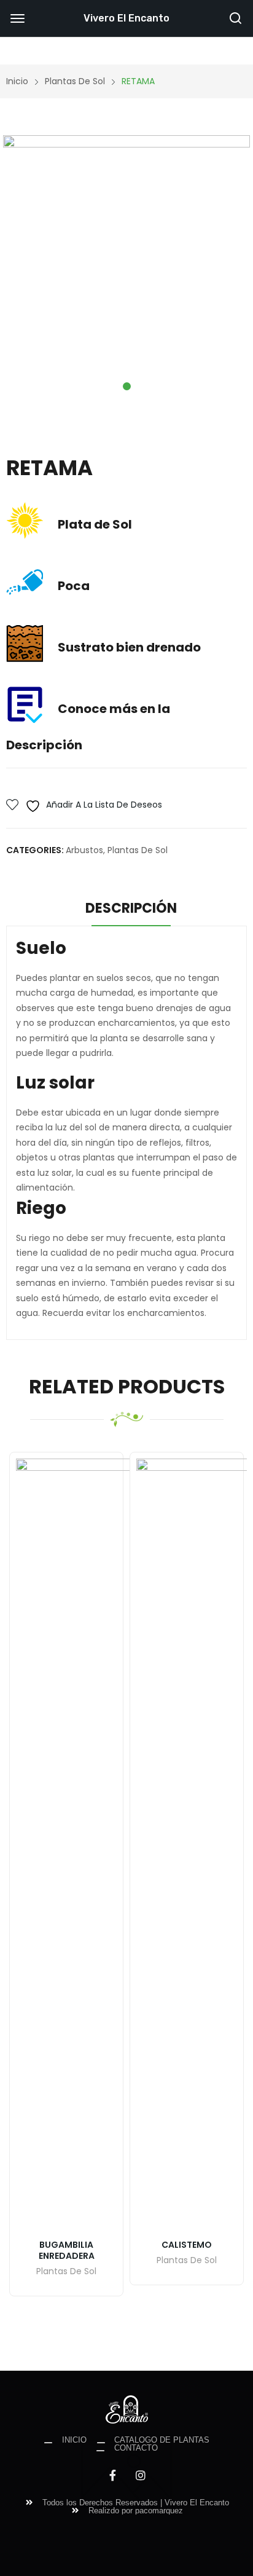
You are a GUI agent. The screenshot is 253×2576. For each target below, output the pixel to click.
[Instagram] (141, 2475)
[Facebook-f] (112, 2475)
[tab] (131, 910)
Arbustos (84, 850)
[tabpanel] (126, 259)
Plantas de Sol (138, 850)
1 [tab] (127, 386)
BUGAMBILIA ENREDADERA (67, 2250)
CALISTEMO (187, 2245)
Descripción (131, 908)
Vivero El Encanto (126, 18)
